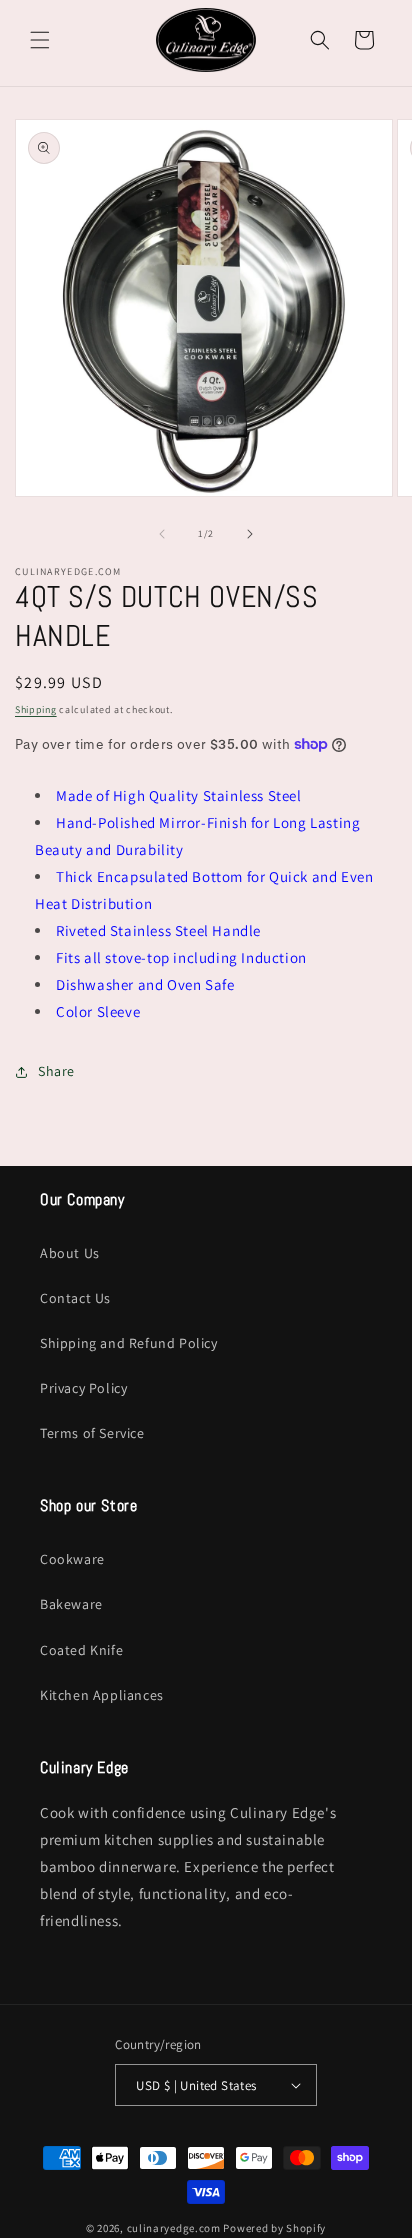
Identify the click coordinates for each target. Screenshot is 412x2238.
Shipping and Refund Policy (129, 1343)
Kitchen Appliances (102, 1695)
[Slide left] (162, 534)
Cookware (72, 1559)
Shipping (36, 709)
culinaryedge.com (174, 2228)
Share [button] (56, 1071)
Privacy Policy (83, 1388)
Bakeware (71, 1604)
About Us (70, 1253)
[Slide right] (250, 534)
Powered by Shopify (274, 2228)
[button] (40, 40)
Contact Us (75, 1298)
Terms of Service (92, 1433)
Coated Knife (81, 1650)
